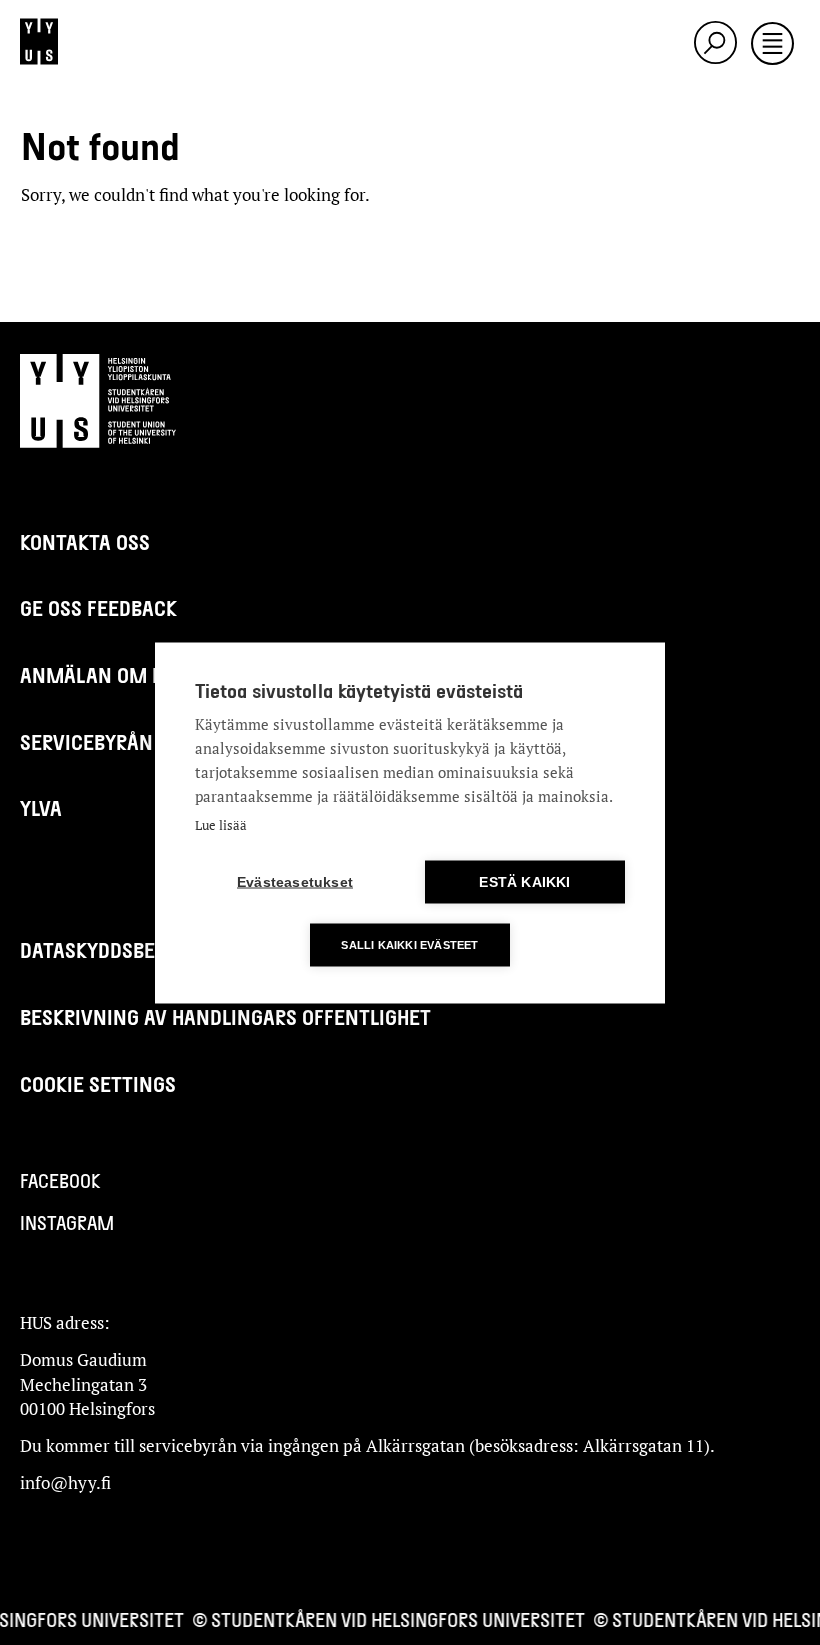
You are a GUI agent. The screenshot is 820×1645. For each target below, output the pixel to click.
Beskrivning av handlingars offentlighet (225, 1016)
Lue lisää (221, 824)
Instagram (67, 1222)
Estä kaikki (524, 881)
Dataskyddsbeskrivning (136, 949)
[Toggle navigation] (772, 45)
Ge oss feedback (98, 607)
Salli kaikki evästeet (409, 944)
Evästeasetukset (295, 881)
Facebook (60, 1180)
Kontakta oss (85, 541)
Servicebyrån (86, 741)
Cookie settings (98, 1083)
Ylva (41, 807)
